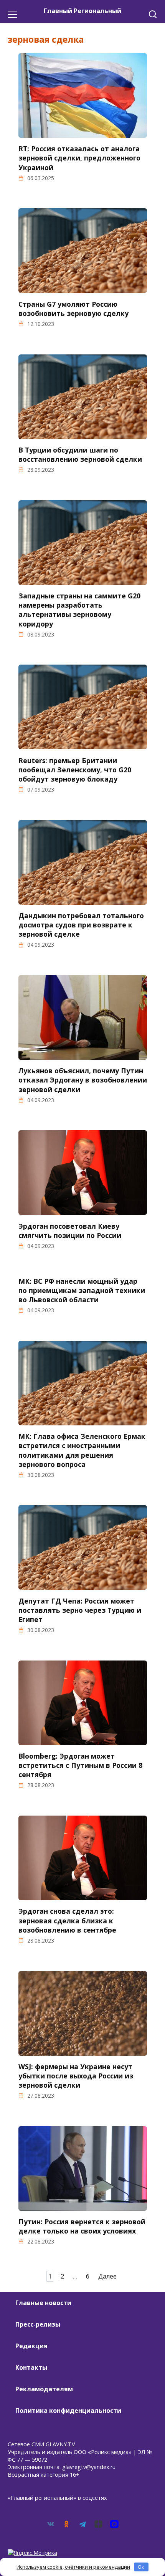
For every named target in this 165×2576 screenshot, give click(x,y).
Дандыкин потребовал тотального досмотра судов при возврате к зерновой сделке (81, 925)
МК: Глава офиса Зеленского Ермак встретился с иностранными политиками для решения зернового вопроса (82, 1450)
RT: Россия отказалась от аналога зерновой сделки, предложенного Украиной (79, 158)
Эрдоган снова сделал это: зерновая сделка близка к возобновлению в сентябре (67, 1920)
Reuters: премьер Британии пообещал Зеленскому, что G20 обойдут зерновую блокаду (75, 769)
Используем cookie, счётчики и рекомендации (73, 2567)
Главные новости (43, 2303)
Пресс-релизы (38, 2324)
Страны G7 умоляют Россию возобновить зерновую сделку (73, 308)
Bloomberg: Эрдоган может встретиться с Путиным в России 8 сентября (80, 1765)
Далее (107, 2276)
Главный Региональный (82, 11)
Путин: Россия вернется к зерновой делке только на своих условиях (82, 2226)
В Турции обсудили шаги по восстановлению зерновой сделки (80, 454)
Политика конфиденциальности (68, 2411)
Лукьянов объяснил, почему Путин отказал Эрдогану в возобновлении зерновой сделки (83, 1080)
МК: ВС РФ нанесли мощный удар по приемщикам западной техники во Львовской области (82, 1290)
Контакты (31, 2367)
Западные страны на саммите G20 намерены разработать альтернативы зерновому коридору (79, 610)
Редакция (31, 2346)
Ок (141, 2567)
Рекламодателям (44, 2389)
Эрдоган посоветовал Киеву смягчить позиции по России (70, 1230)
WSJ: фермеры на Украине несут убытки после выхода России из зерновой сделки (76, 2076)
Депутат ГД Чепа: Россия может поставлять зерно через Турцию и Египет (80, 1610)
